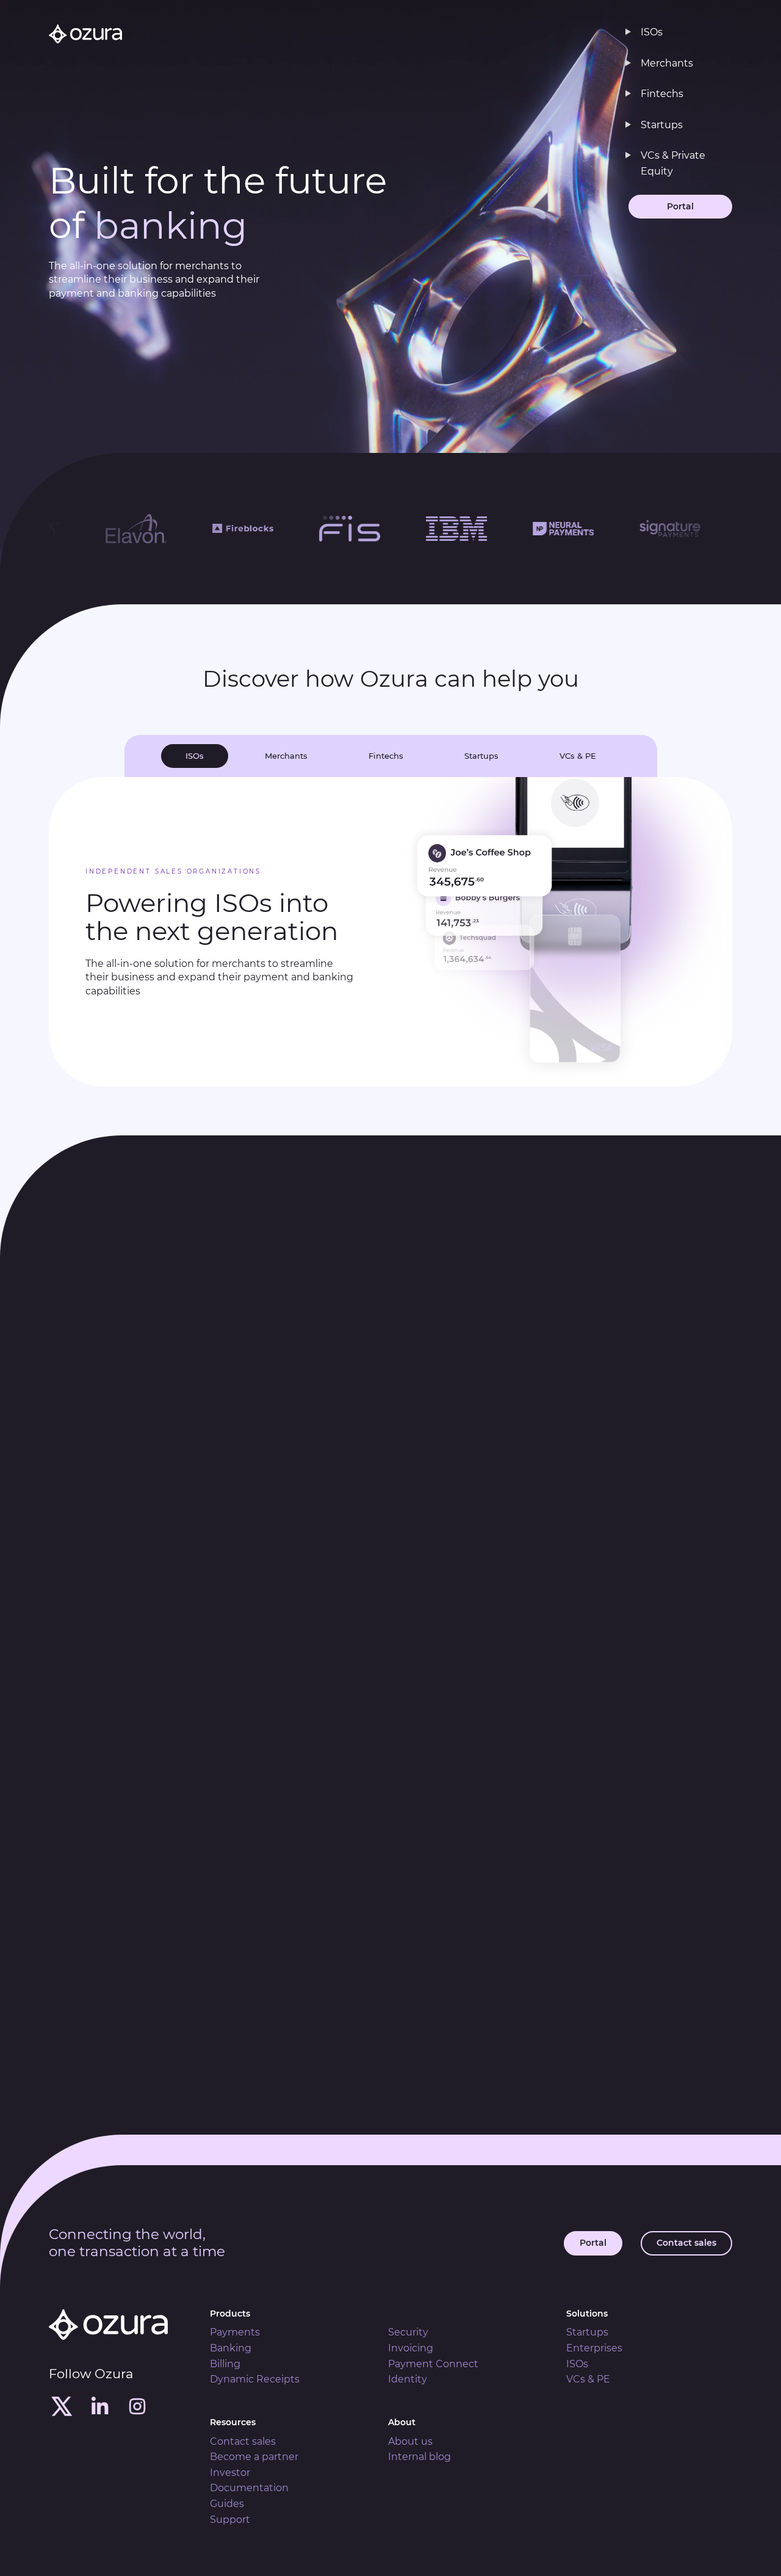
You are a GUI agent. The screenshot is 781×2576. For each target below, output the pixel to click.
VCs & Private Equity (673, 163)
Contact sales (686, 2243)
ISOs (652, 32)
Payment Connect (433, 2364)
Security (408, 2332)
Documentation (249, 2488)
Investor (230, 2473)
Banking (231, 2348)
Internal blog (419, 2457)
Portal (680, 206)
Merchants (667, 63)
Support (230, 2520)
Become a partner (254, 2457)
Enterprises (594, 2348)
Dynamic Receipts (255, 2379)
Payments (235, 2332)
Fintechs (662, 94)
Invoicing (411, 2348)
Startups (662, 125)
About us (410, 2441)
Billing (225, 2364)
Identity (408, 2379)
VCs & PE (588, 2379)
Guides (227, 2504)
